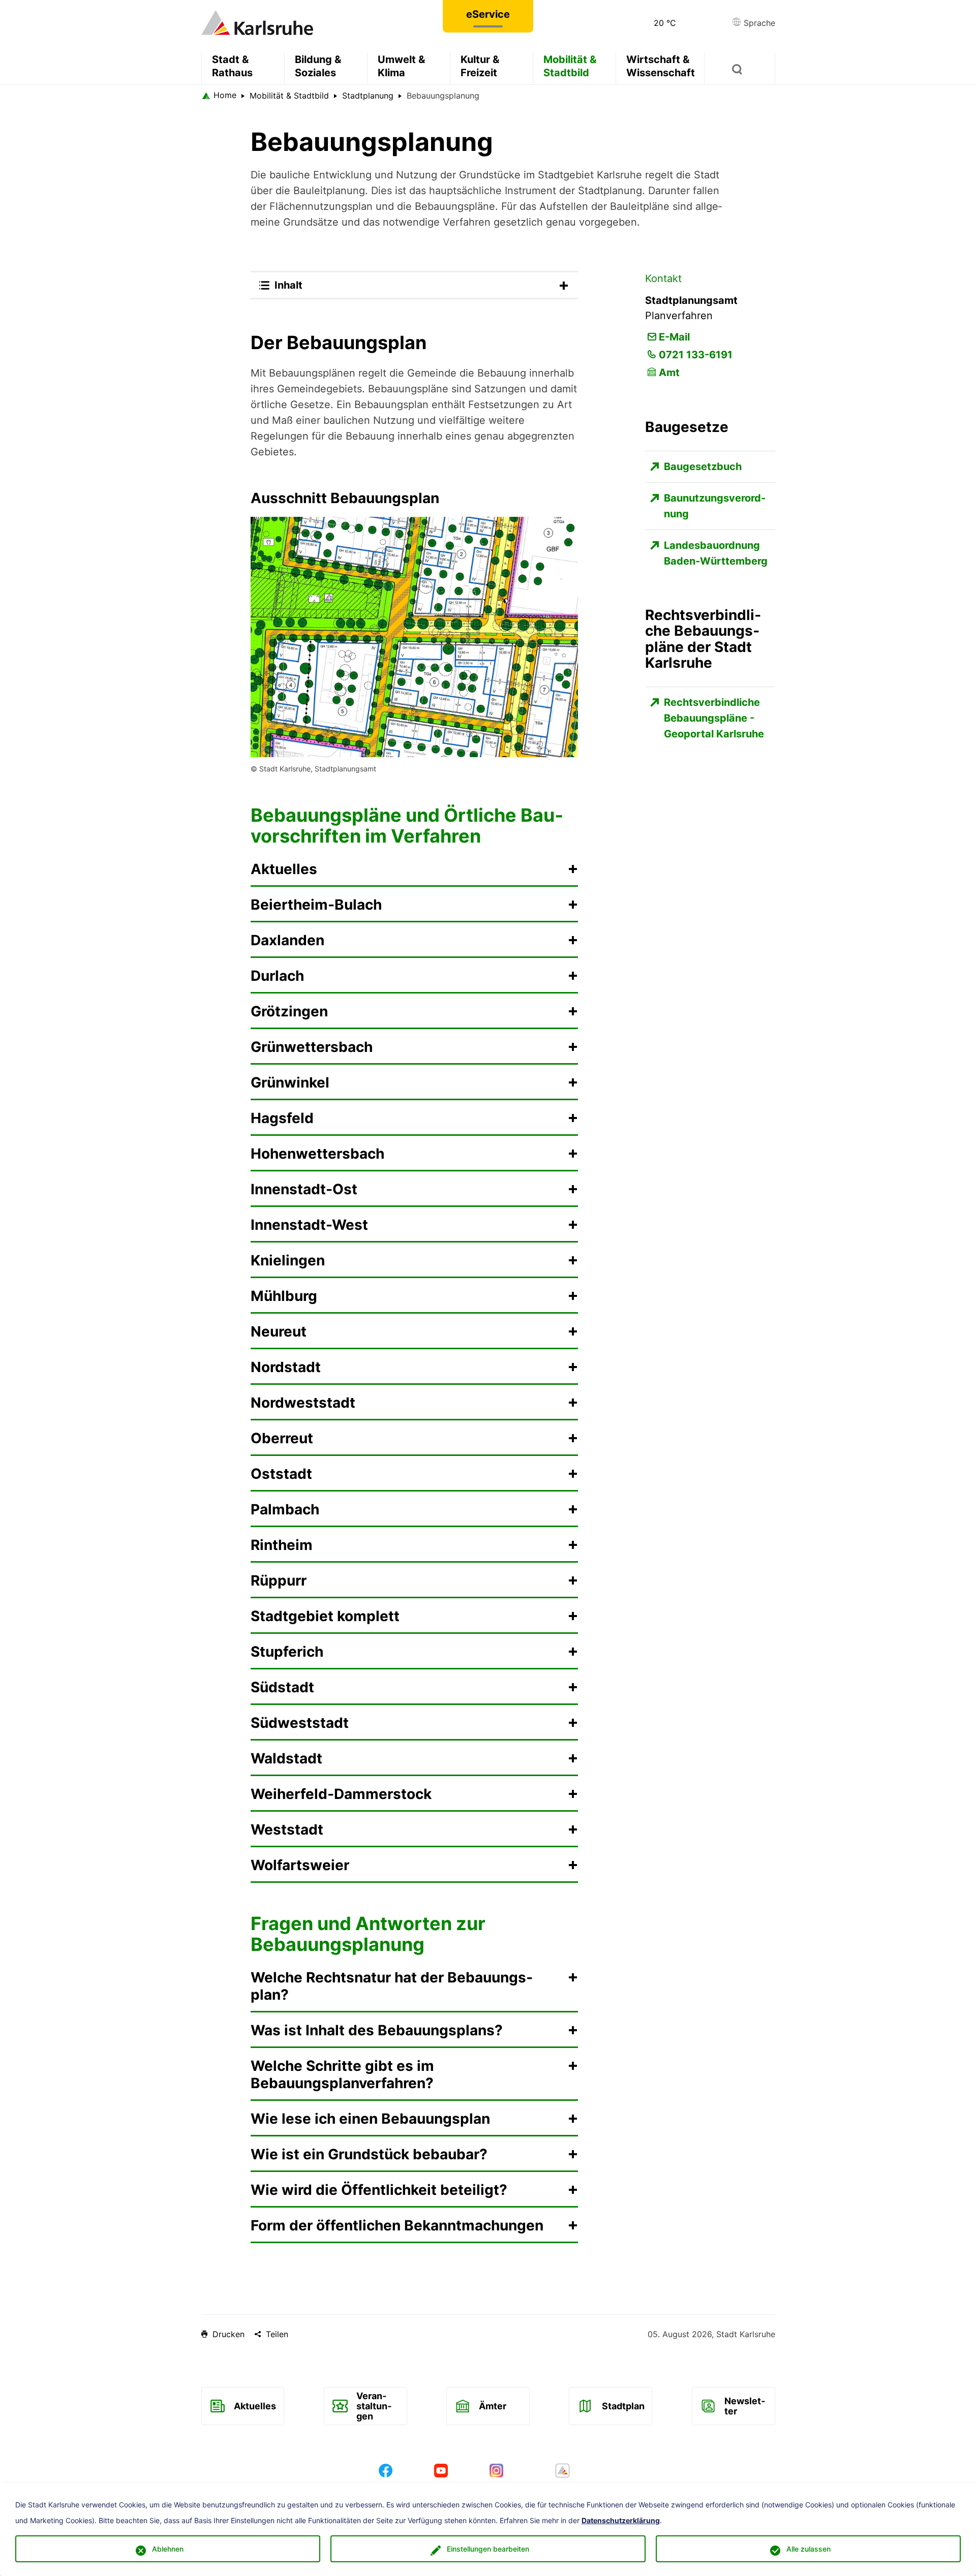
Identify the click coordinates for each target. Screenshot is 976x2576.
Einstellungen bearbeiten (488, 2549)
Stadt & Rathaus (232, 66)
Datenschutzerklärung (621, 2521)
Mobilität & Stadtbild (570, 66)
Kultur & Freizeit (480, 66)
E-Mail (674, 337)
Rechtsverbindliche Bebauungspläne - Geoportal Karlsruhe (714, 718)
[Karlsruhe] (257, 22)
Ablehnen (168, 2549)
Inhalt (288, 285)
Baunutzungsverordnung (715, 506)
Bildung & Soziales (318, 66)
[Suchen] (740, 69)
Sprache (758, 23)
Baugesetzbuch (703, 467)
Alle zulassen (809, 2549)
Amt (669, 373)
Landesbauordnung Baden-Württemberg (716, 553)
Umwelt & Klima (401, 66)
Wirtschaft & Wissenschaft (661, 66)
